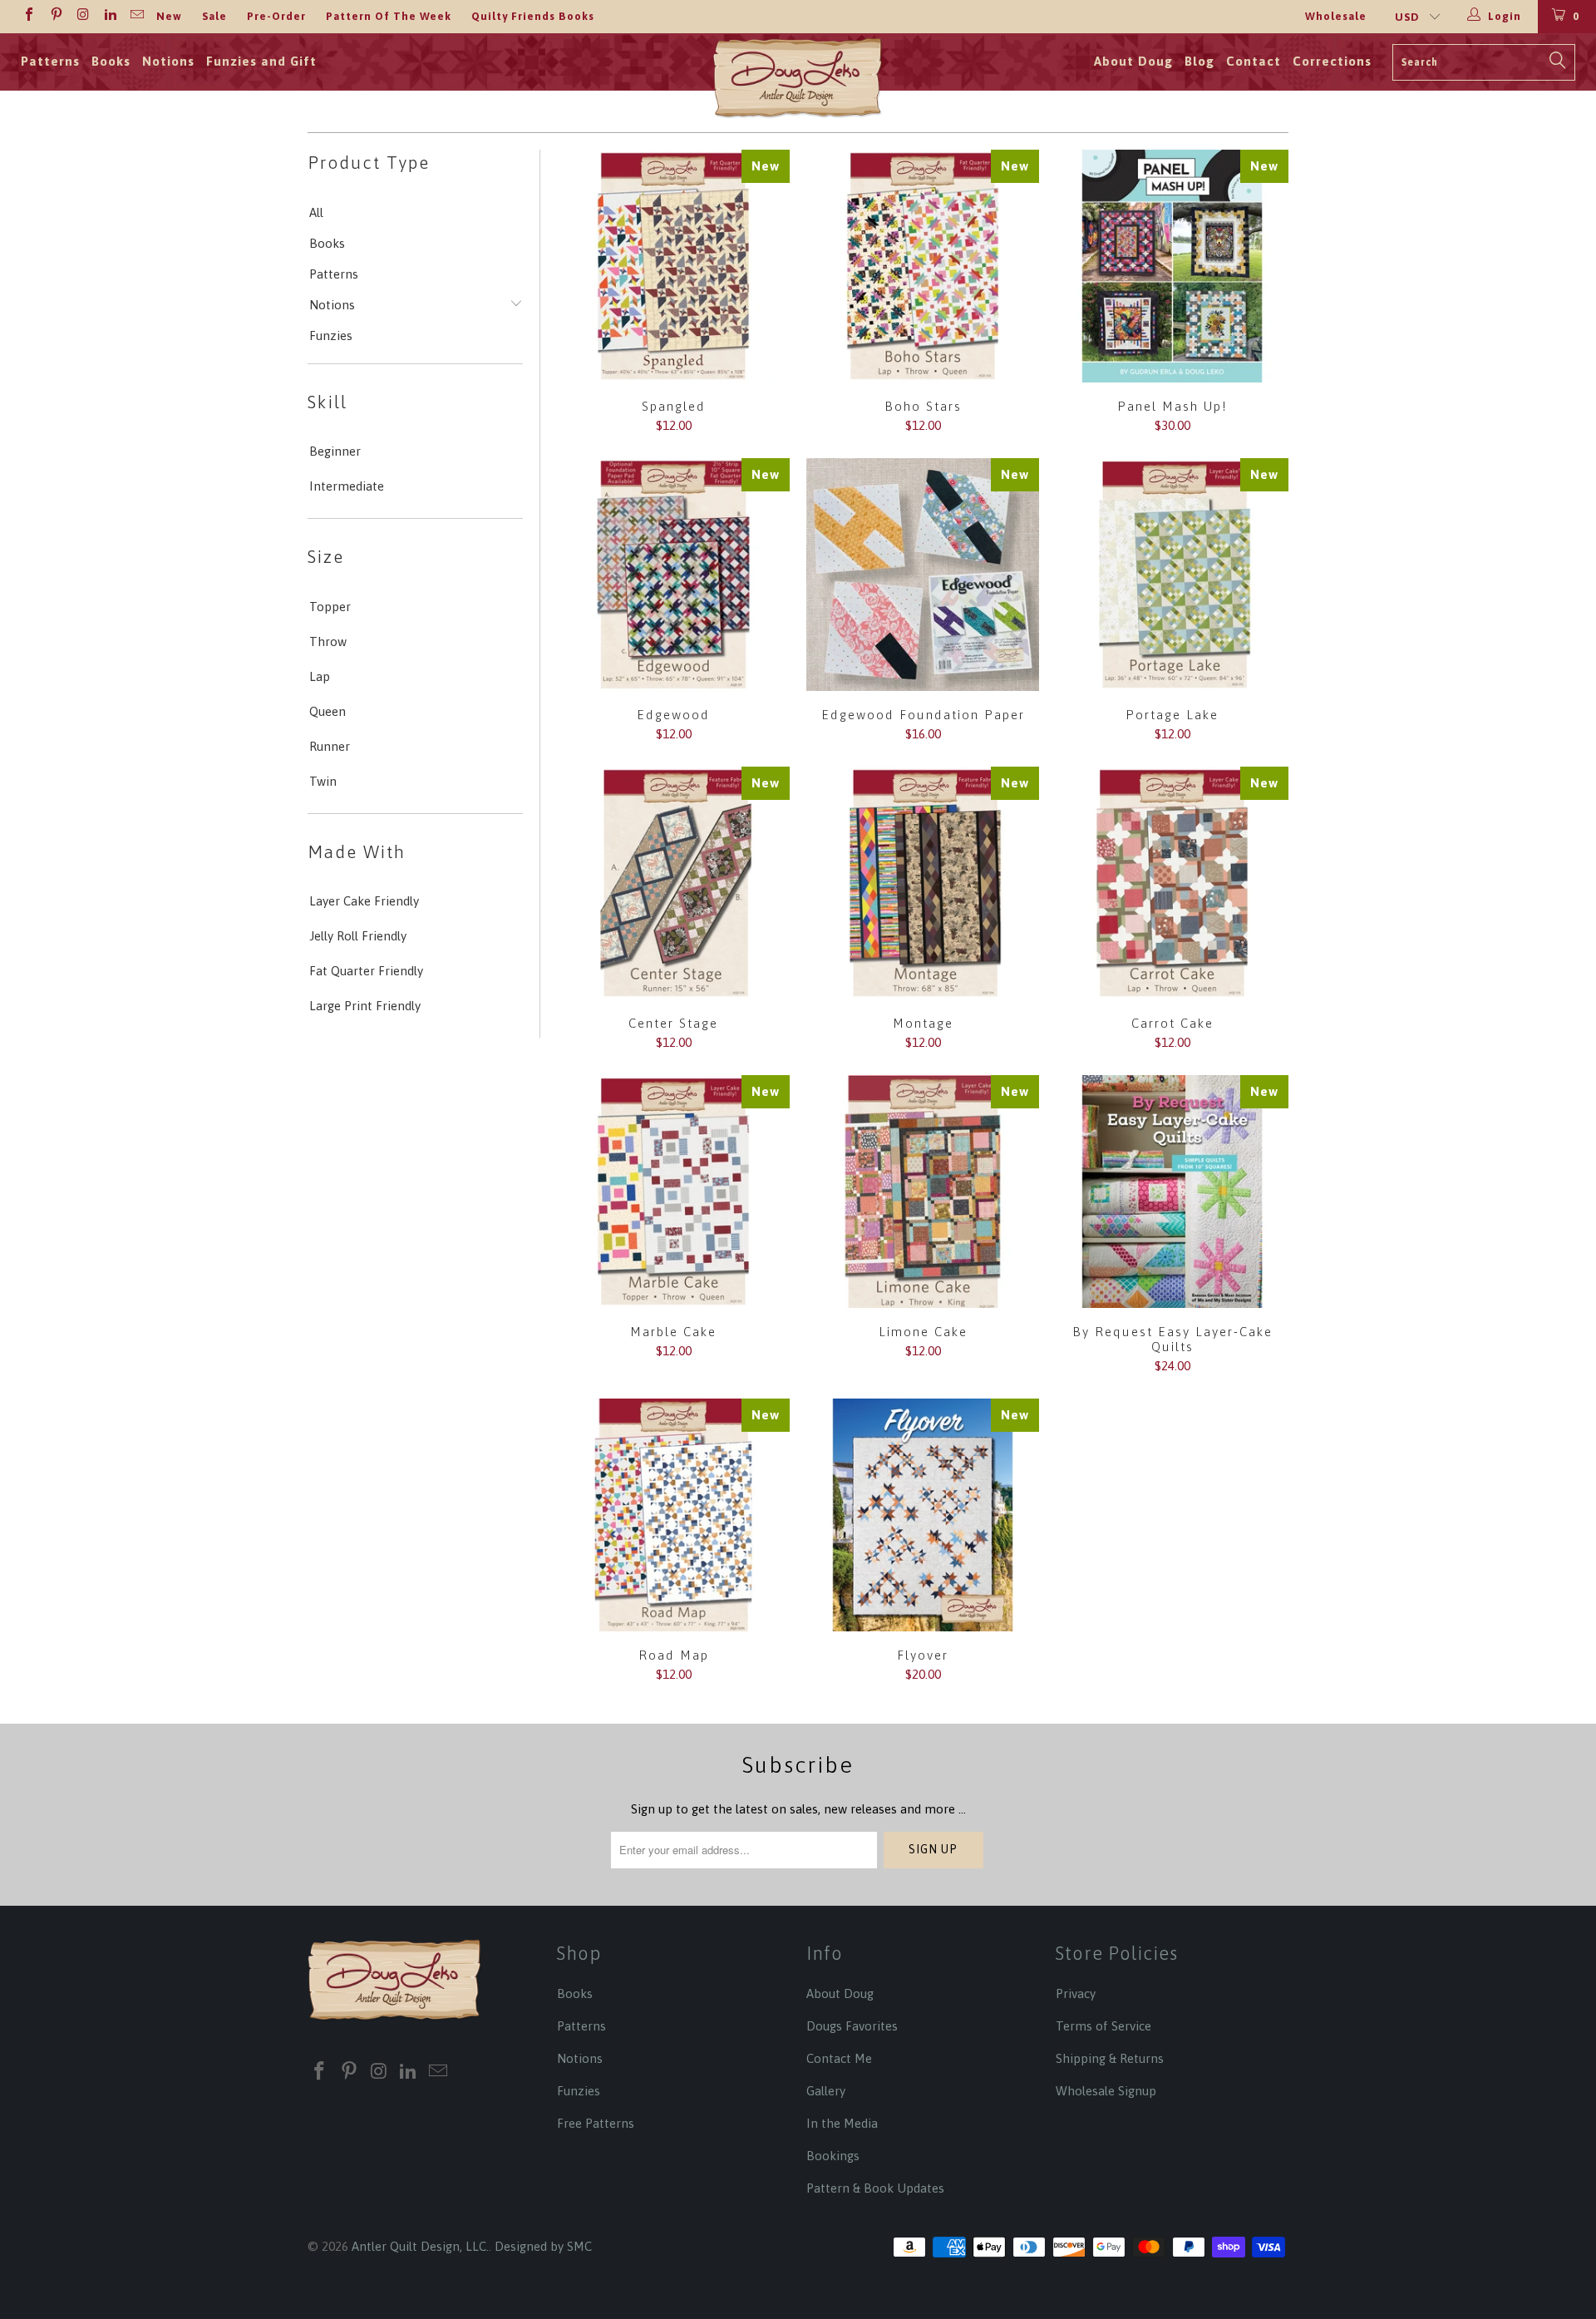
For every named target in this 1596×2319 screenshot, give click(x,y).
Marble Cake (673, 1192)
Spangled (673, 266)
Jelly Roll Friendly (358, 936)
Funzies (331, 336)
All (316, 212)
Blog (1199, 61)
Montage (923, 883)
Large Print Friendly (365, 1006)
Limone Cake (923, 1192)
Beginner (335, 451)
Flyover (923, 1515)
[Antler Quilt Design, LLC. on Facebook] (28, 16)
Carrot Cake (1172, 883)
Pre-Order (276, 16)
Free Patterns (596, 2123)
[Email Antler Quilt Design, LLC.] (136, 16)
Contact (1254, 61)
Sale (214, 16)
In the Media (842, 2123)
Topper (330, 607)
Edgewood (673, 575)
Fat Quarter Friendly (366, 971)
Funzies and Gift (261, 61)
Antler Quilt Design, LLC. (420, 2246)
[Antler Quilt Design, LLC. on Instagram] (82, 16)
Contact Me (839, 2058)
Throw (328, 641)
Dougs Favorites (852, 2026)
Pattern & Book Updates (875, 2188)
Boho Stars (923, 266)
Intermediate (347, 486)
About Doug (1133, 61)
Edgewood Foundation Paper (923, 575)
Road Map (673, 1515)
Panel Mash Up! (1172, 266)
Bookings (833, 2156)
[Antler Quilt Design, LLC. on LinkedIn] (109, 16)
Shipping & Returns (1110, 2058)
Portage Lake (1172, 575)
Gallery (826, 2091)
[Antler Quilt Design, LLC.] (798, 83)
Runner (330, 746)
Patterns (50, 61)
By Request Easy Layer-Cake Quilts (1172, 1192)
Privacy (1076, 1993)
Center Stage (673, 883)
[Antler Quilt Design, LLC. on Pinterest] (55, 16)
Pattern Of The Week (389, 16)
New (169, 16)
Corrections (1332, 61)
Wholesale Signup (1106, 2091)
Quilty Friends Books (533, 16)
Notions (168, 61)
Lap (320, 676)
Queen (328, 711)
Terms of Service (1103, 2026)
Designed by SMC (543, 2246)
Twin (323, 781)
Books (111, 61)
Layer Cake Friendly (364, 901)
